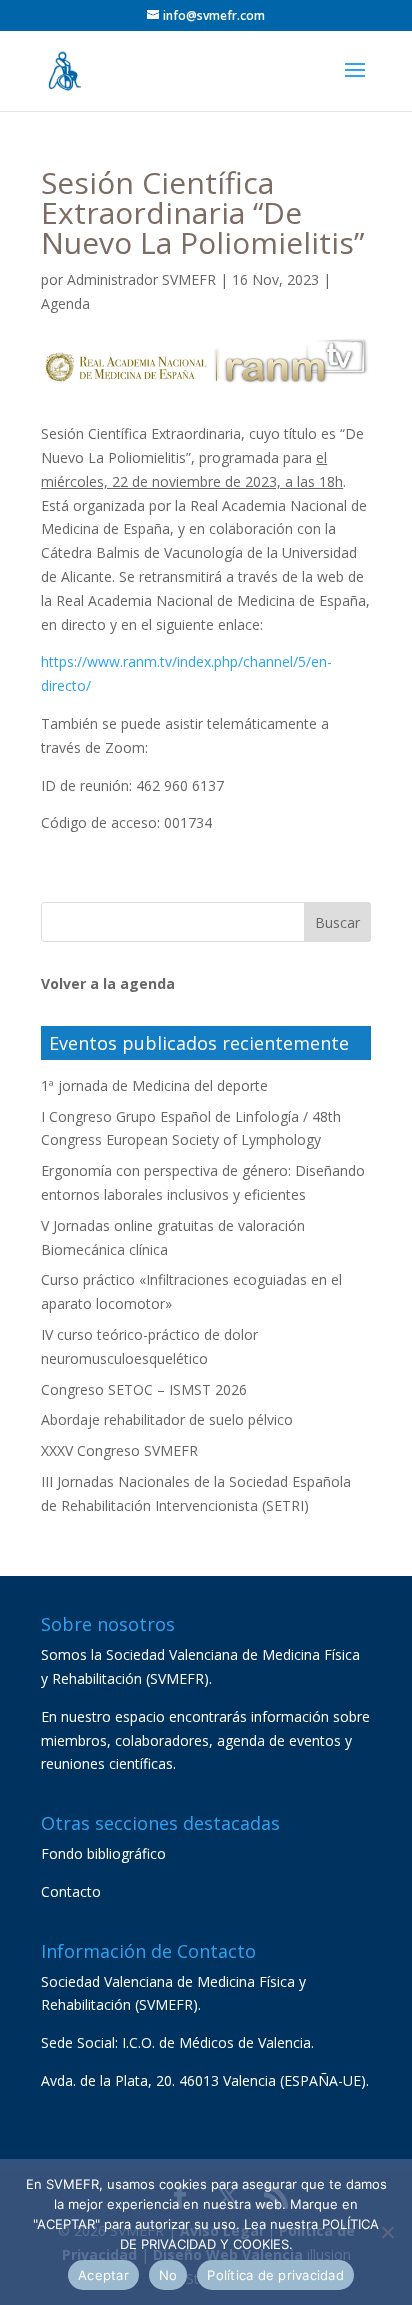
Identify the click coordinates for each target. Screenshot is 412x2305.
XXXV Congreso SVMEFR (119, 1450)
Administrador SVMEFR (141, 279)
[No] (387, 2232)
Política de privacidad (275, 2275)
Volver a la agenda (108, 983)
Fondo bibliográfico (103, 1853)
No (168, 2275)
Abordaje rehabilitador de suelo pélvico (167, 1419)
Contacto (71, 1891)
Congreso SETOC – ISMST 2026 (144, 1389)
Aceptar (103, 2275)
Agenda (65, 303)
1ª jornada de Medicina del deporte (154, 1085)
